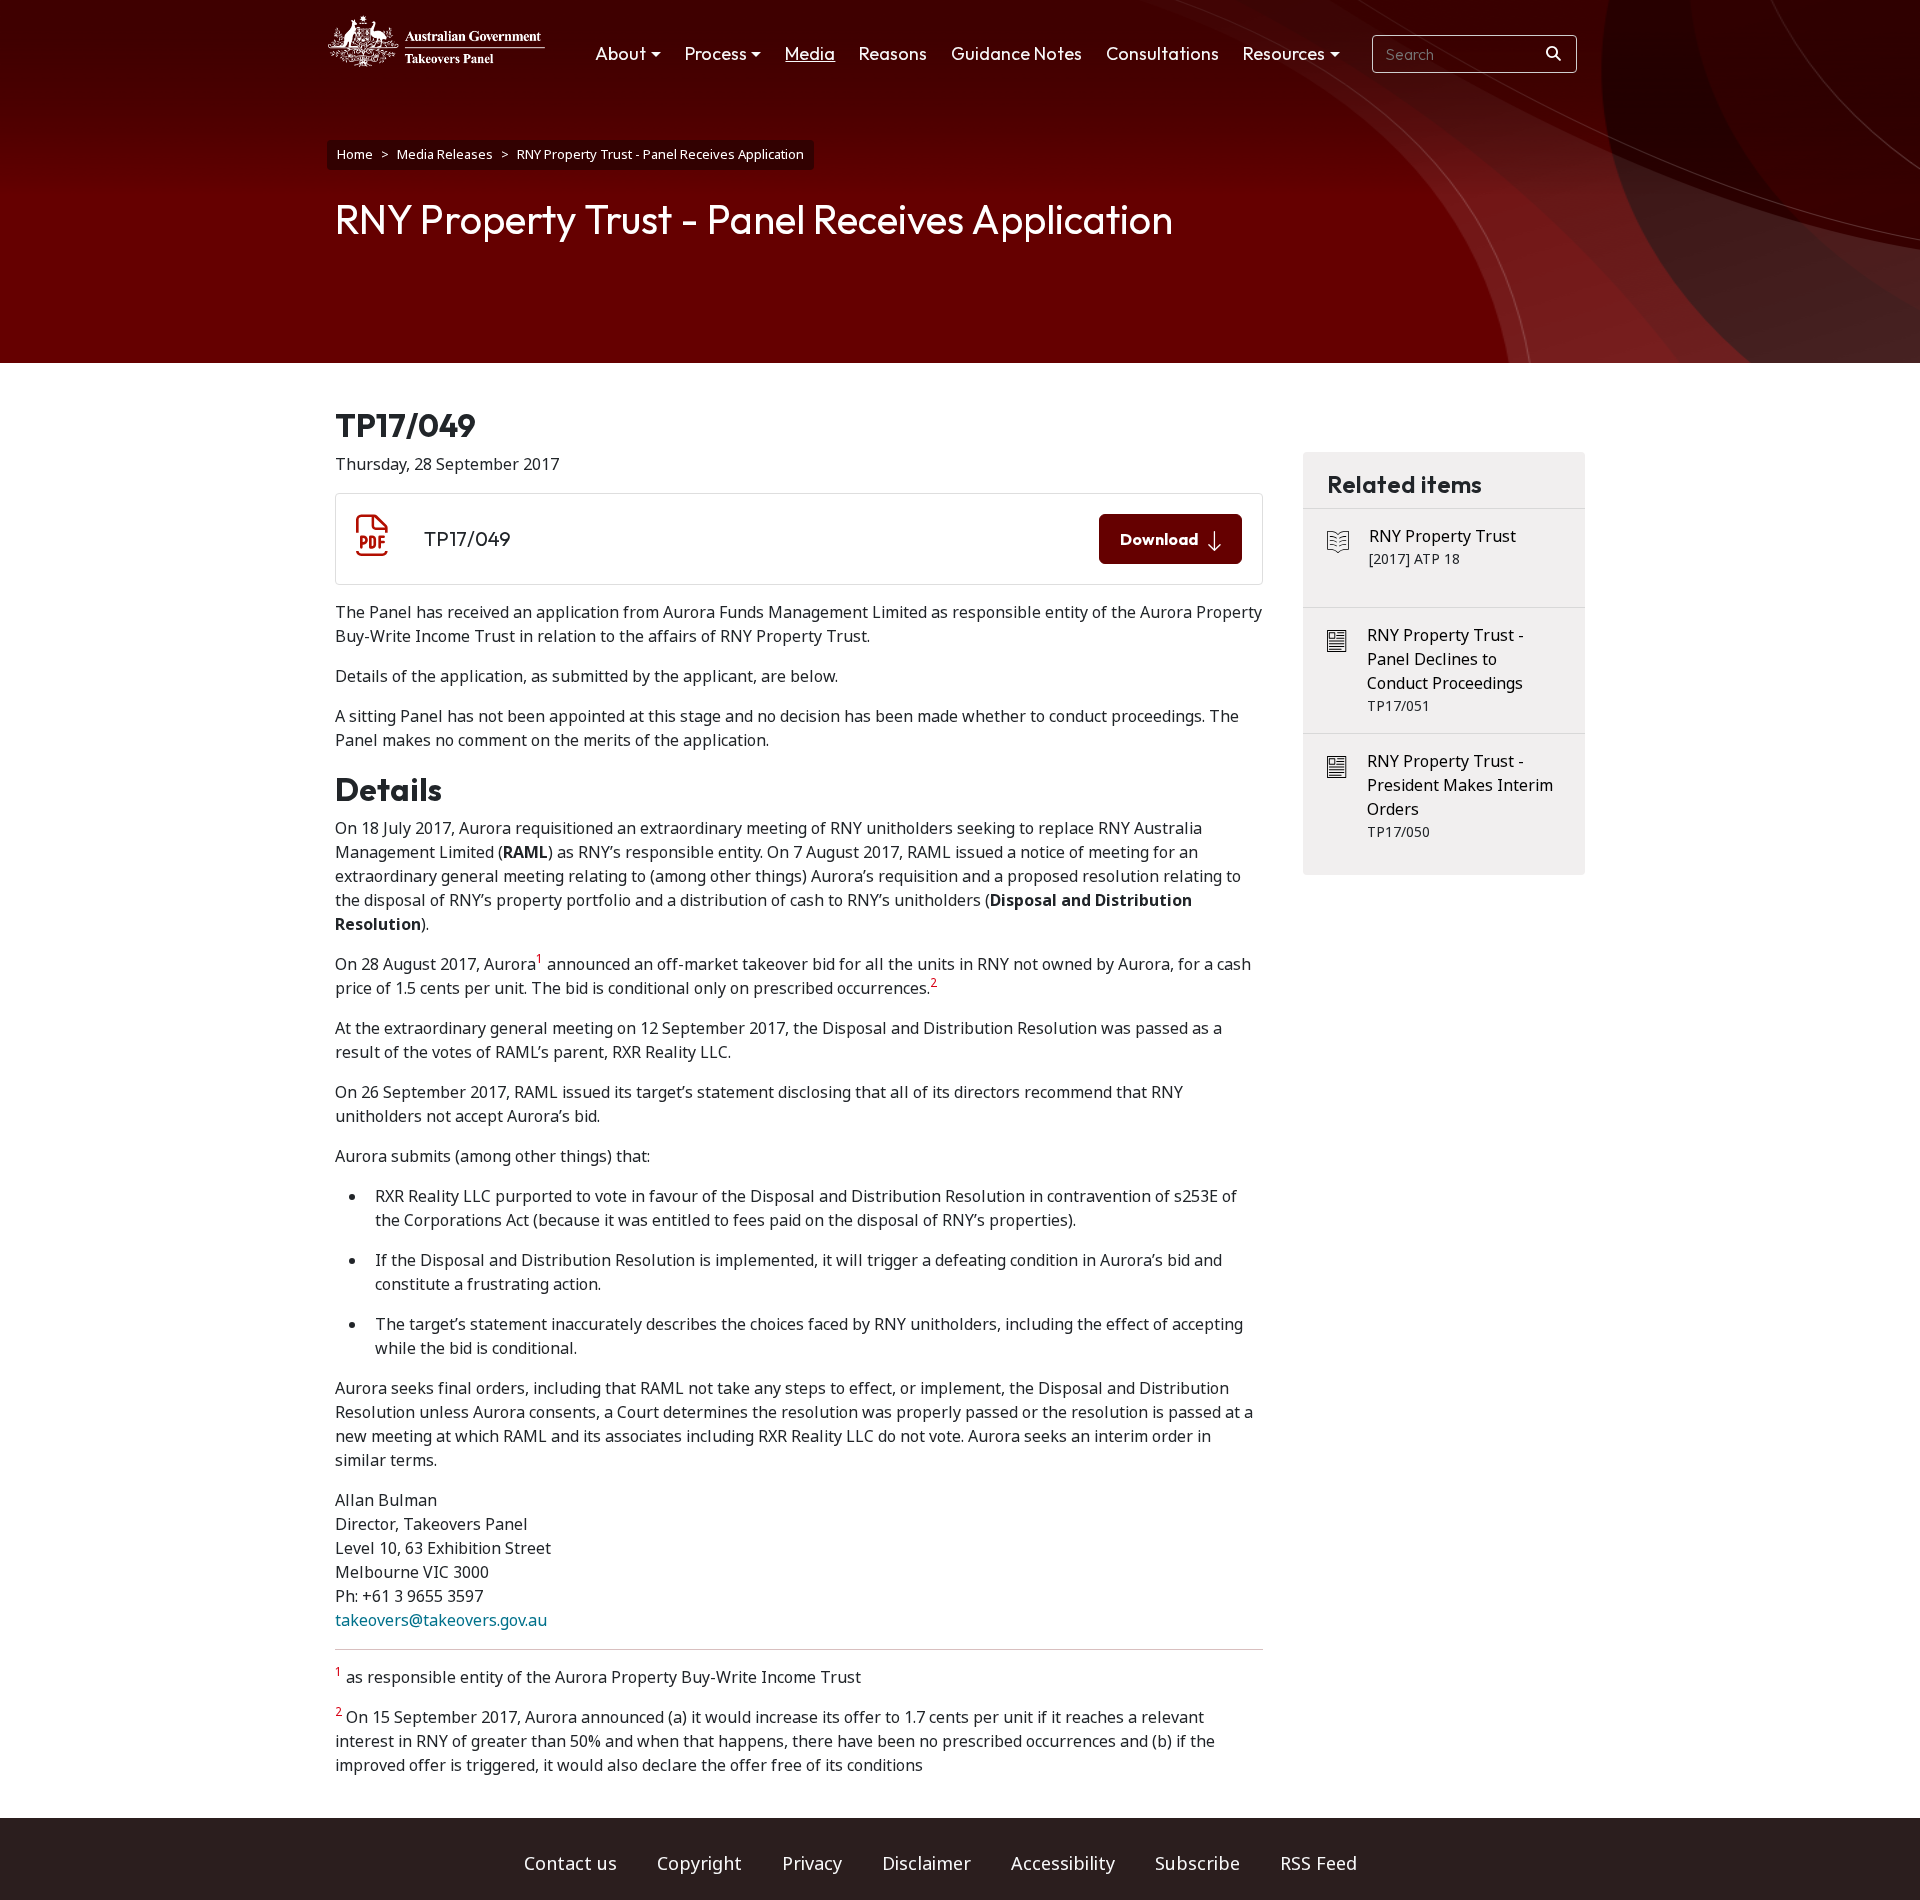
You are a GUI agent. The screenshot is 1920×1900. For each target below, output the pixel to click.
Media (810, 53)
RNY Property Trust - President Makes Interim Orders (1460, 785)
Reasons (893, 53)
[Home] (436, 41)
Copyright (699, 1864)
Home (355, 154)
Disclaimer (926, 1864)
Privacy (812, 1864)
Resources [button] (1284, 53)
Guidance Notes (1016, 53)
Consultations (1162, 53)
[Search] (1553, 54)
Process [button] (716, 53)
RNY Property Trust (1442, 536)
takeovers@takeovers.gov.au (441, 1620)
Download (1159, 539)
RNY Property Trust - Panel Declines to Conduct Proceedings (1445, 659)
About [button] (620, 53)
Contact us (570, 1864)
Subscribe (1197, 1864)
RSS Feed (1318, 1864)
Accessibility (1063, 1864)
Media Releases (445, 154)
